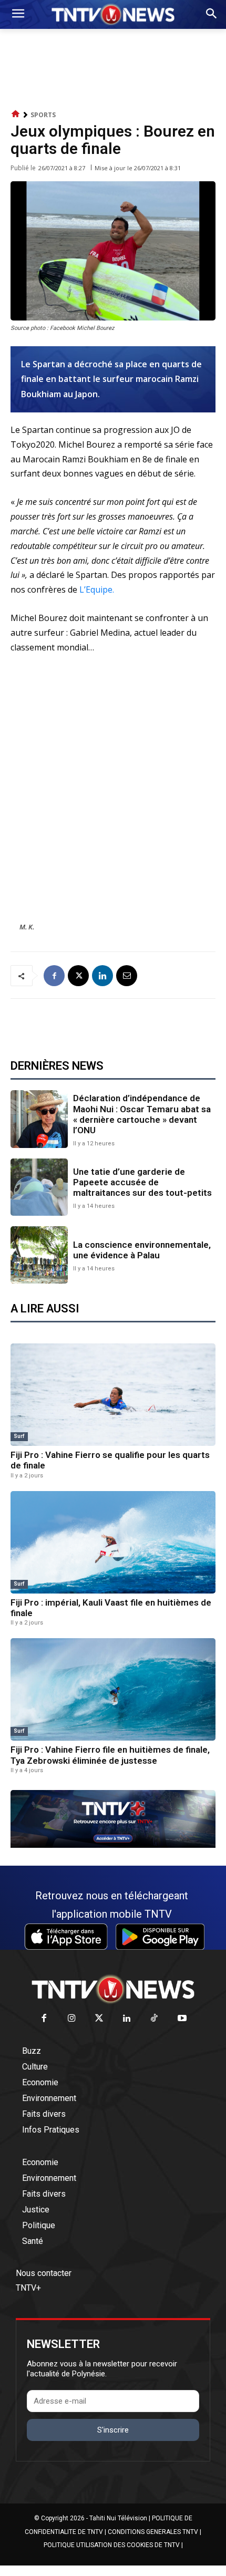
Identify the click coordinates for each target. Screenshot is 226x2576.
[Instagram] (72, 2019)
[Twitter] (100, 2019)
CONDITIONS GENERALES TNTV (153, 2532)
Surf (19, 1436)
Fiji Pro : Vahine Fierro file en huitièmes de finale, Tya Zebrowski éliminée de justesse (110, 1755)
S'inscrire (113, 2430)
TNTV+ (28, 2288)
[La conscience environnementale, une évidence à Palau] (39, 1255)
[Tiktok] (155, 2019)
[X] (78, 976)
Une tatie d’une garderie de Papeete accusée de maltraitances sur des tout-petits (142, 1182)
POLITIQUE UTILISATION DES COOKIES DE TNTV (112, 2545)
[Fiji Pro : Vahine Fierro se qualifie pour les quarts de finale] (113, 1395)
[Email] (127, 976)
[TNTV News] (113, 1989)
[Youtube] (182, 2019)
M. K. (27, 927)
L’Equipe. (96, 589)
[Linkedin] (102, 976)
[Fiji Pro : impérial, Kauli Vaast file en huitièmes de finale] (113, 1542)
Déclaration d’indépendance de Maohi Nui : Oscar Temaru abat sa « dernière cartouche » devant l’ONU (142, 1114)
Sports (43, 115)
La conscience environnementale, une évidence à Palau (142, 1250)
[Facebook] (54, 976)
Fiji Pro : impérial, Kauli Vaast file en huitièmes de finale (111, 1608)
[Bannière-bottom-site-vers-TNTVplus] (113, 1845)
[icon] (16, 114)
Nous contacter (44, 2273)
